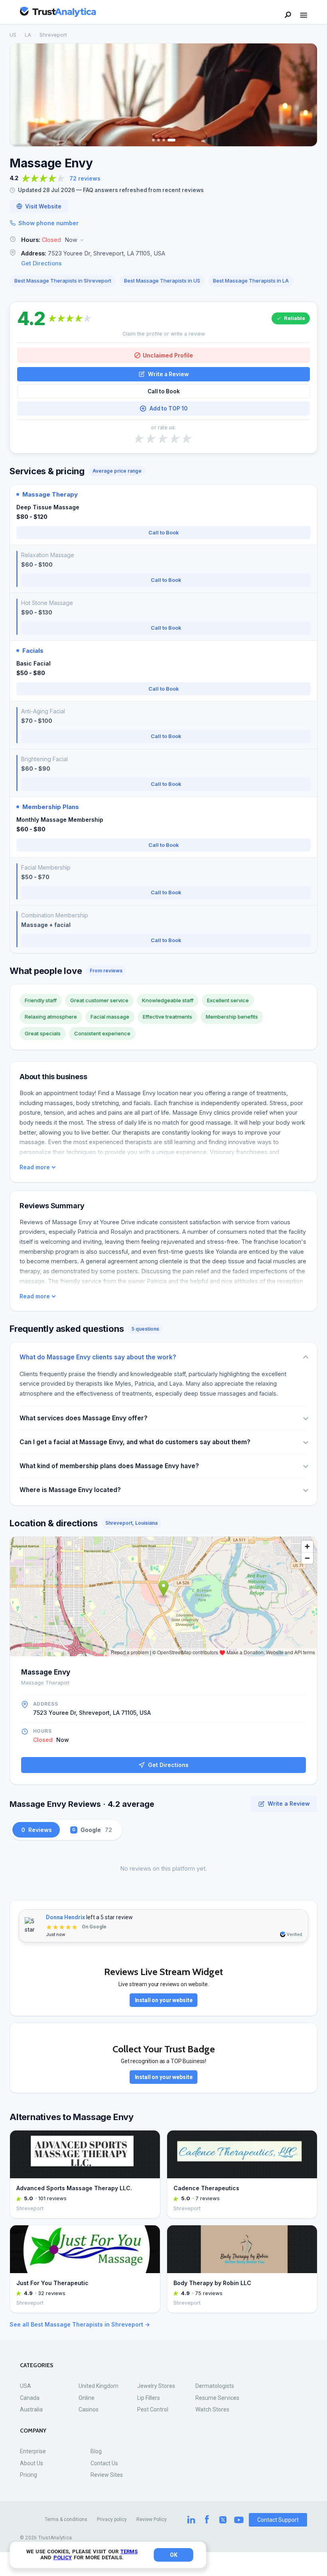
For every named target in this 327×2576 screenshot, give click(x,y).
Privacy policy (112, 2519)
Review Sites (107, 2475)
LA (28, 35)
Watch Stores (212, 2409)
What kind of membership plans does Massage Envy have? (109, 1466)
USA (26, 2386)
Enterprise (33, 2451)
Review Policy (152, 2519)
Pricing (29, 2475)
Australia (31, 2409)
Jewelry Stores (156, 2386)
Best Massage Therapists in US (162, 281)
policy (63, 2557)
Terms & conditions (66, 2519)
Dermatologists (215, 2386)
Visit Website (43, 206)
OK (174, 2555)
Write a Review (168, 374)
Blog (96, 2451)
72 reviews (85, 178)
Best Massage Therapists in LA (251, 281)
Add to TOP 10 (168, 408)
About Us (32, 2463)
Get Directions (41, 263)
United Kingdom (98, 2386)
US (13, 35)
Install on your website (164, 2000)
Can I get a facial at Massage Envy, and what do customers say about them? (135, 1442)
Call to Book (164, 391)
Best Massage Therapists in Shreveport (63, 281)
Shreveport (53, 35)
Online (87, 2398)
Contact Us (104, 2463)
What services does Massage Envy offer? (84, 1418)
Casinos (89, 2409)
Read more (35, 1167)
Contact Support (278, 2520)
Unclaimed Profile (168, 355)
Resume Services (217, 2398)
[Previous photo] (21, 95)
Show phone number (48, 223)
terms (129, 2551)
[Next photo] (306, 95)
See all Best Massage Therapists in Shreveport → (80, 2324)
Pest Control (153, 2409)
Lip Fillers (149, 2398)
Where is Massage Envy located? (70, 1490)
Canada (30, 2398)
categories (37, 2365)
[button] (163, 240)
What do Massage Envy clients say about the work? (98, 1357)
